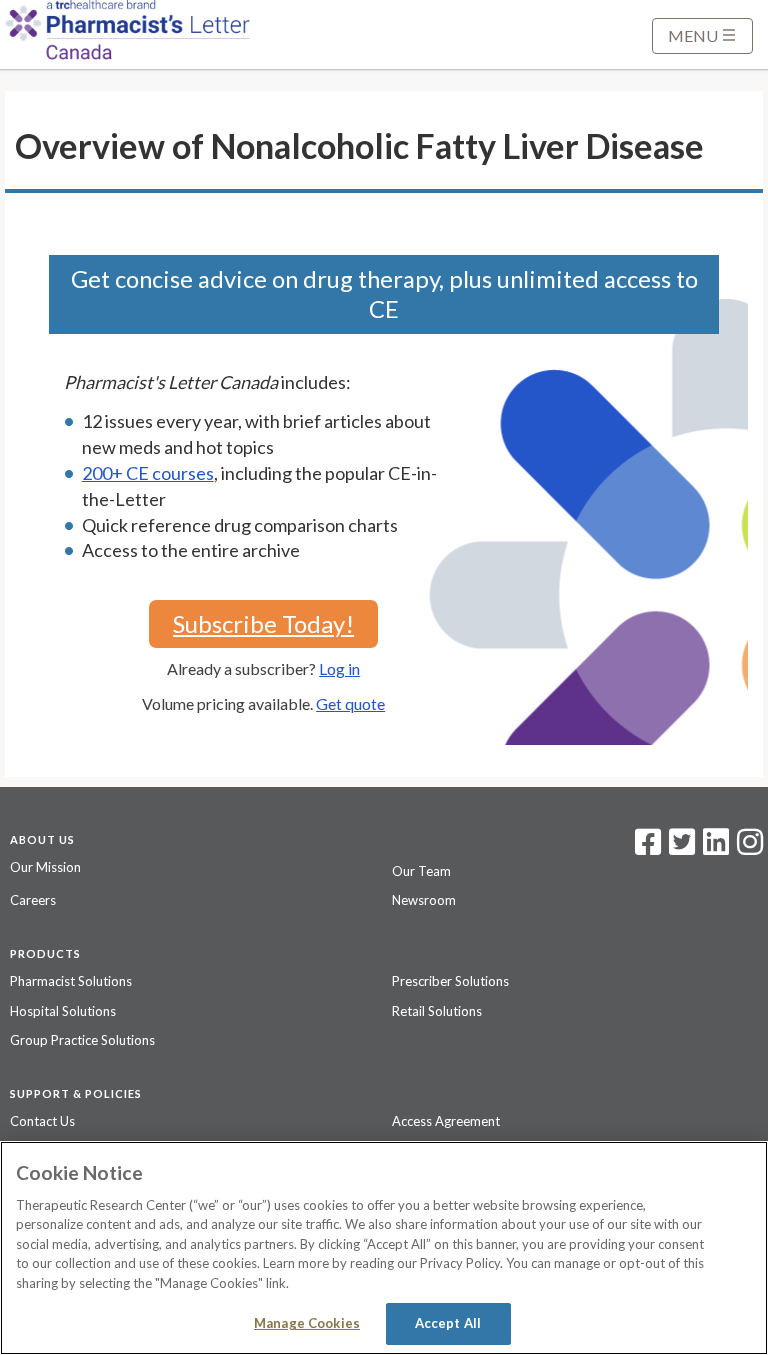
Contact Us (42, 1121)
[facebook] (648, 848)
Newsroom (424, 900)
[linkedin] (716, 848)
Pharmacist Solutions (71, 981)
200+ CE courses (148, 473)
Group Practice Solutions (82, 1040)
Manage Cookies (307, 1323)
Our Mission (45, 867)
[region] (384, 1248)
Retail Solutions (437, 1011)
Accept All (448, 1323)
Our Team (421, 871)
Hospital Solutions (63, 1011)
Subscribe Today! (263, 623)
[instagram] (750, 848)
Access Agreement (446, 1121)
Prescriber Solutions (450, 981)
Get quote (350, 703)
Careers (33, 900)
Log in (339, 668)
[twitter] (679, 848)
